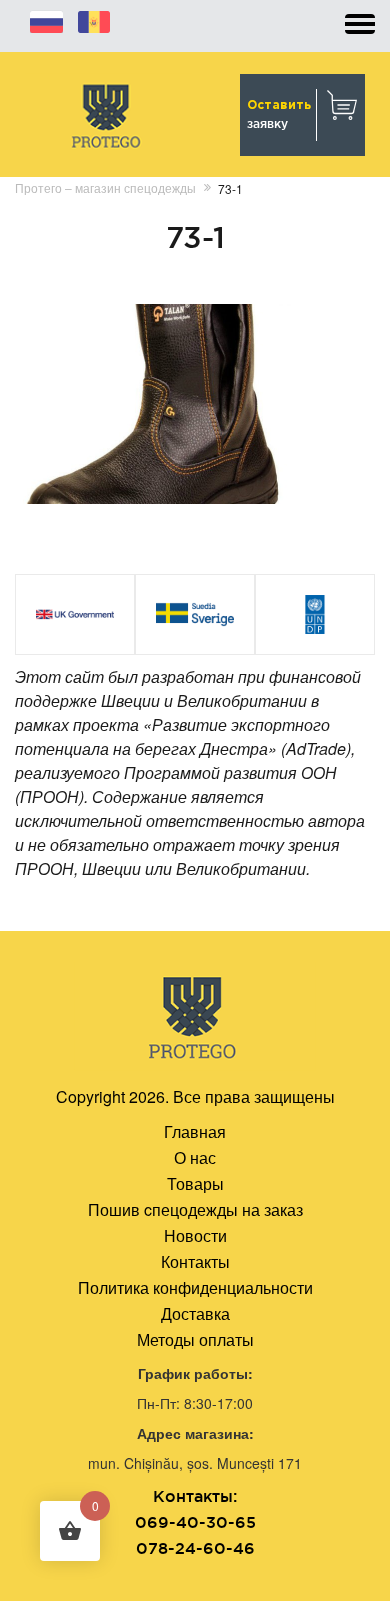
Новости (195, 1235)
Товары (195, 1183)
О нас (195, 1157)
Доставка (195, 1313)
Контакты (195, 1261)
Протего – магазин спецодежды (105, 187)
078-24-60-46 (195, 1548)
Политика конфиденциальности (195, 1287)
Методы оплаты (195, 1339)
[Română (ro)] (94, 19)
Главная (195, 1131)
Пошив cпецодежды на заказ (195, 1209)
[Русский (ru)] (46, 19)
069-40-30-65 (195, 1522)
